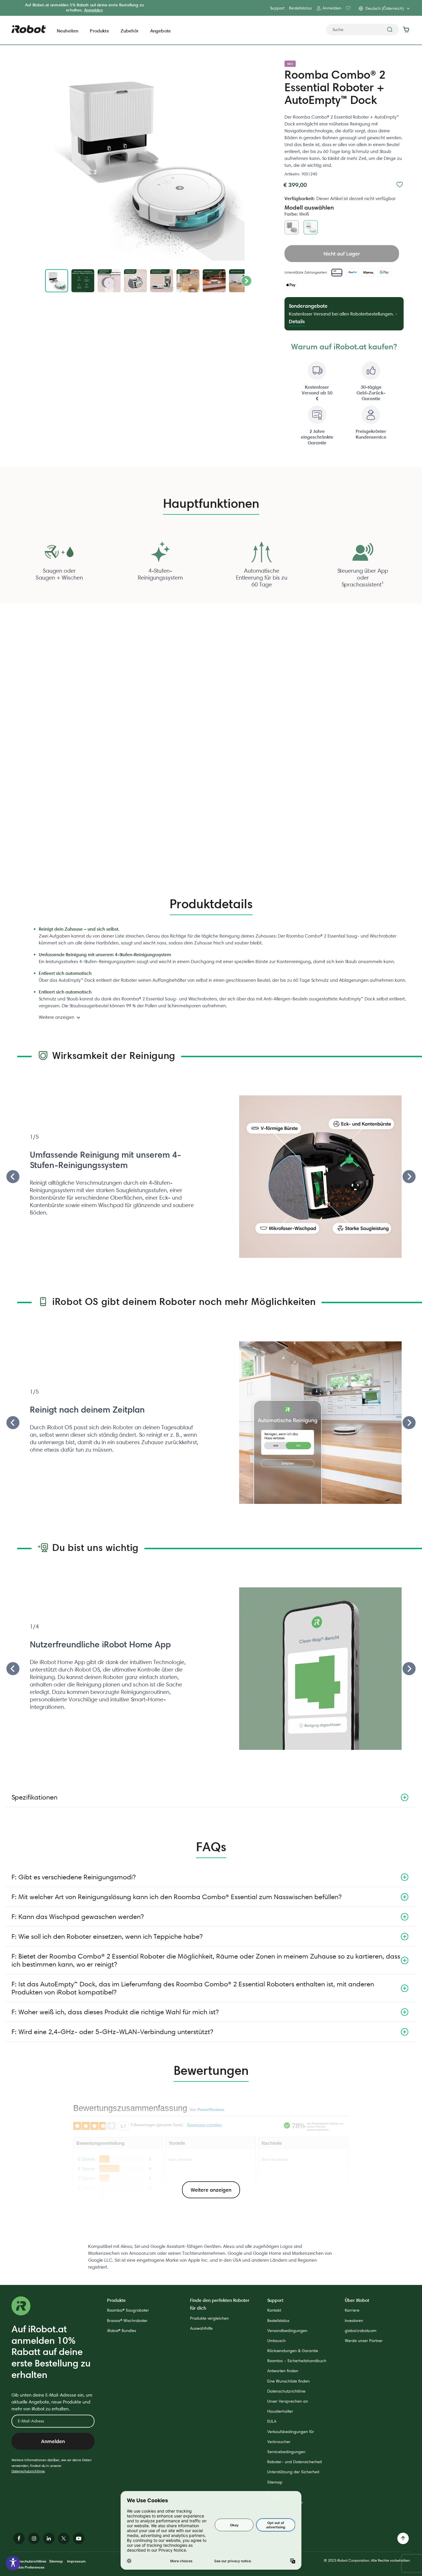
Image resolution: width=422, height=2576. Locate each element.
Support (277, 8)
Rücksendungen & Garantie (293, 2351)
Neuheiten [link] (68, 31)
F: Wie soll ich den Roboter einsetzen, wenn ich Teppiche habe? (107, 1936)
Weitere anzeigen (57, 1017)
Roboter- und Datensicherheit (295, 2462)
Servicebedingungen (286, 2452)
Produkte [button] (99, 31)
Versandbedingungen (287, 2331)
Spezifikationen (34, 1797)
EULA (272, 2421)
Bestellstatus (300, 8)
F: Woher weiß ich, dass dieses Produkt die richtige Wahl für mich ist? (115, 2012)
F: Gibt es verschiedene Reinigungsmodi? (73, 1877)
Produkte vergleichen (209, 2318)
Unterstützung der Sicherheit (293, 2472)
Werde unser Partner (364, 2341)
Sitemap (275, 2482)
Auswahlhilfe (201, 2328)
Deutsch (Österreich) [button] (385, 8)
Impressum (76, 2561)
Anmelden (93, 10)
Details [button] (297, 321)
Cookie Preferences (28, 2567)
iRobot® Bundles (122, 2331)
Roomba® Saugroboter (128, 2310)
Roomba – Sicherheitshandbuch (297, 2361)
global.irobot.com (361, 2331)
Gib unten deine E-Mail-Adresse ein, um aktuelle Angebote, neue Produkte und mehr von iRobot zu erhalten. (52, 2402)
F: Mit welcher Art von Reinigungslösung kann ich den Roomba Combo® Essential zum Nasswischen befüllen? (177, 1897)
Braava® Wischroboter (127, 2321)
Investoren (354, 2321)
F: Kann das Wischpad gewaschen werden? (78, 1916)
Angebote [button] (160, 31)
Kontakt (274, 2310)
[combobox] (363, 30)
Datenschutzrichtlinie (28, 2471)
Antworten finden (283, 2371)
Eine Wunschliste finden (289, 2381)
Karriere (352, 2310)
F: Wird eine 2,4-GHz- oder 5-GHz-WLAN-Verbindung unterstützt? (112, 2032)
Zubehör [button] (130, 31)
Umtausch (276, 2341)
